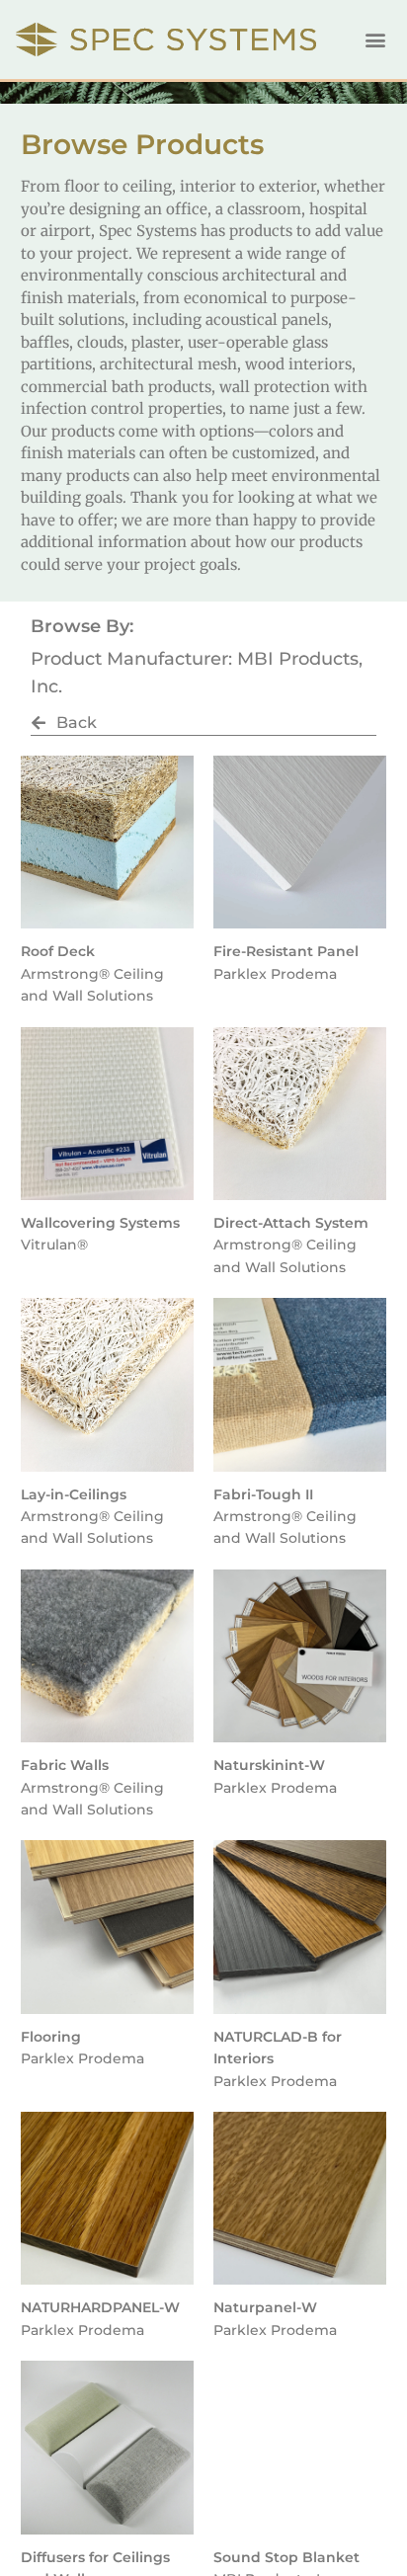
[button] (375, 40)
